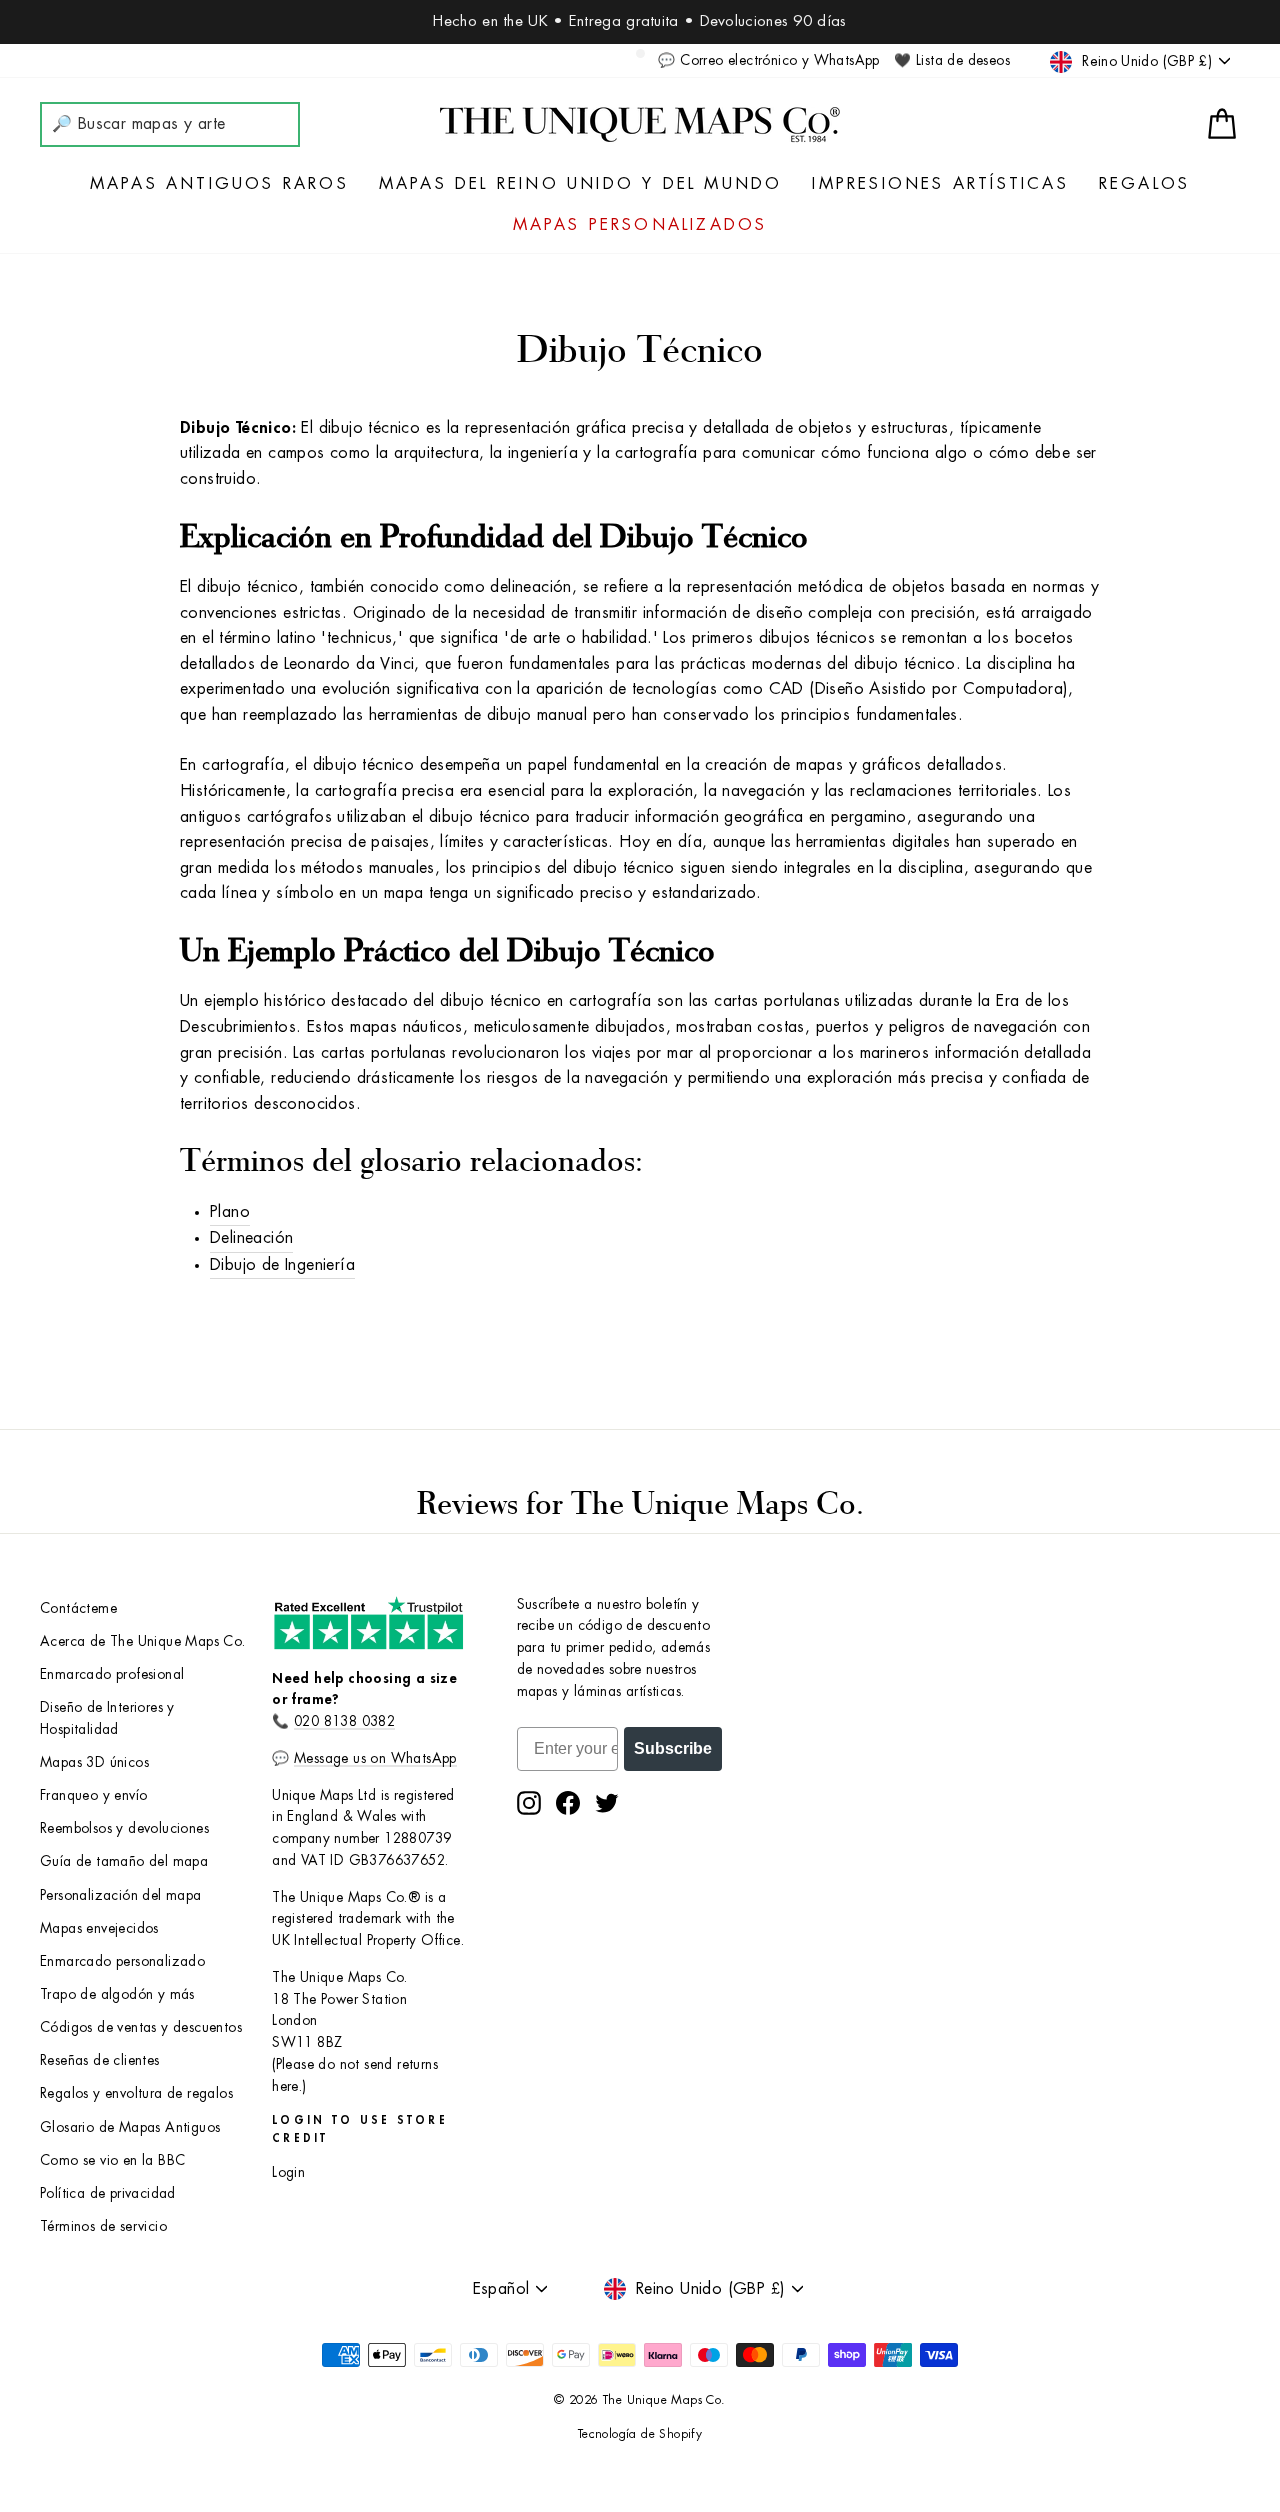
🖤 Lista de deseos (952, 60)
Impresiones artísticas (940, 184)
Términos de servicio (103, 2226)
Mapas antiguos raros (219, 184)
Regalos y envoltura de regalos (136, 2093)
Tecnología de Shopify (640, 2434)
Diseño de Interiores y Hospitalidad (107, 1718)
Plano (230, 1212)
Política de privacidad (108, 2193)
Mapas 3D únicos (94, 1762)
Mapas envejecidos (99, 1928)
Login (288, 2172)
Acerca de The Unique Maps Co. (143, 1641)
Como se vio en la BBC (112, 2160)
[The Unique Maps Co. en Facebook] (568, 1803)
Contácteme (78, 1608)
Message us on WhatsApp (375, 1758)
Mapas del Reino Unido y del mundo (581, 184)
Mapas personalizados (640, 225)
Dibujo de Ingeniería (282, 1265)
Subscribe (673, 1748)
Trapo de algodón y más (117, 1994)
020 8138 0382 (344, 1721)
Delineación (251, 1238)
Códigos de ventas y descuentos (141, 2027)
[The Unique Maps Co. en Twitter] (607, 1803)
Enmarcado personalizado (122, 1961)
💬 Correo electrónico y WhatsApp (768, 60)
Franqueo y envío (93, 1795)
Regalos (1144, 184)
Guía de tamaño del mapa (124, 1861)
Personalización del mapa (121, 1895)
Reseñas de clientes (100, 2060)
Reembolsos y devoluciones (124, 1828)
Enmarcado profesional (112, 1674)
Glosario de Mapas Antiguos (130, 2127)
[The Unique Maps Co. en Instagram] (529, 1803)
